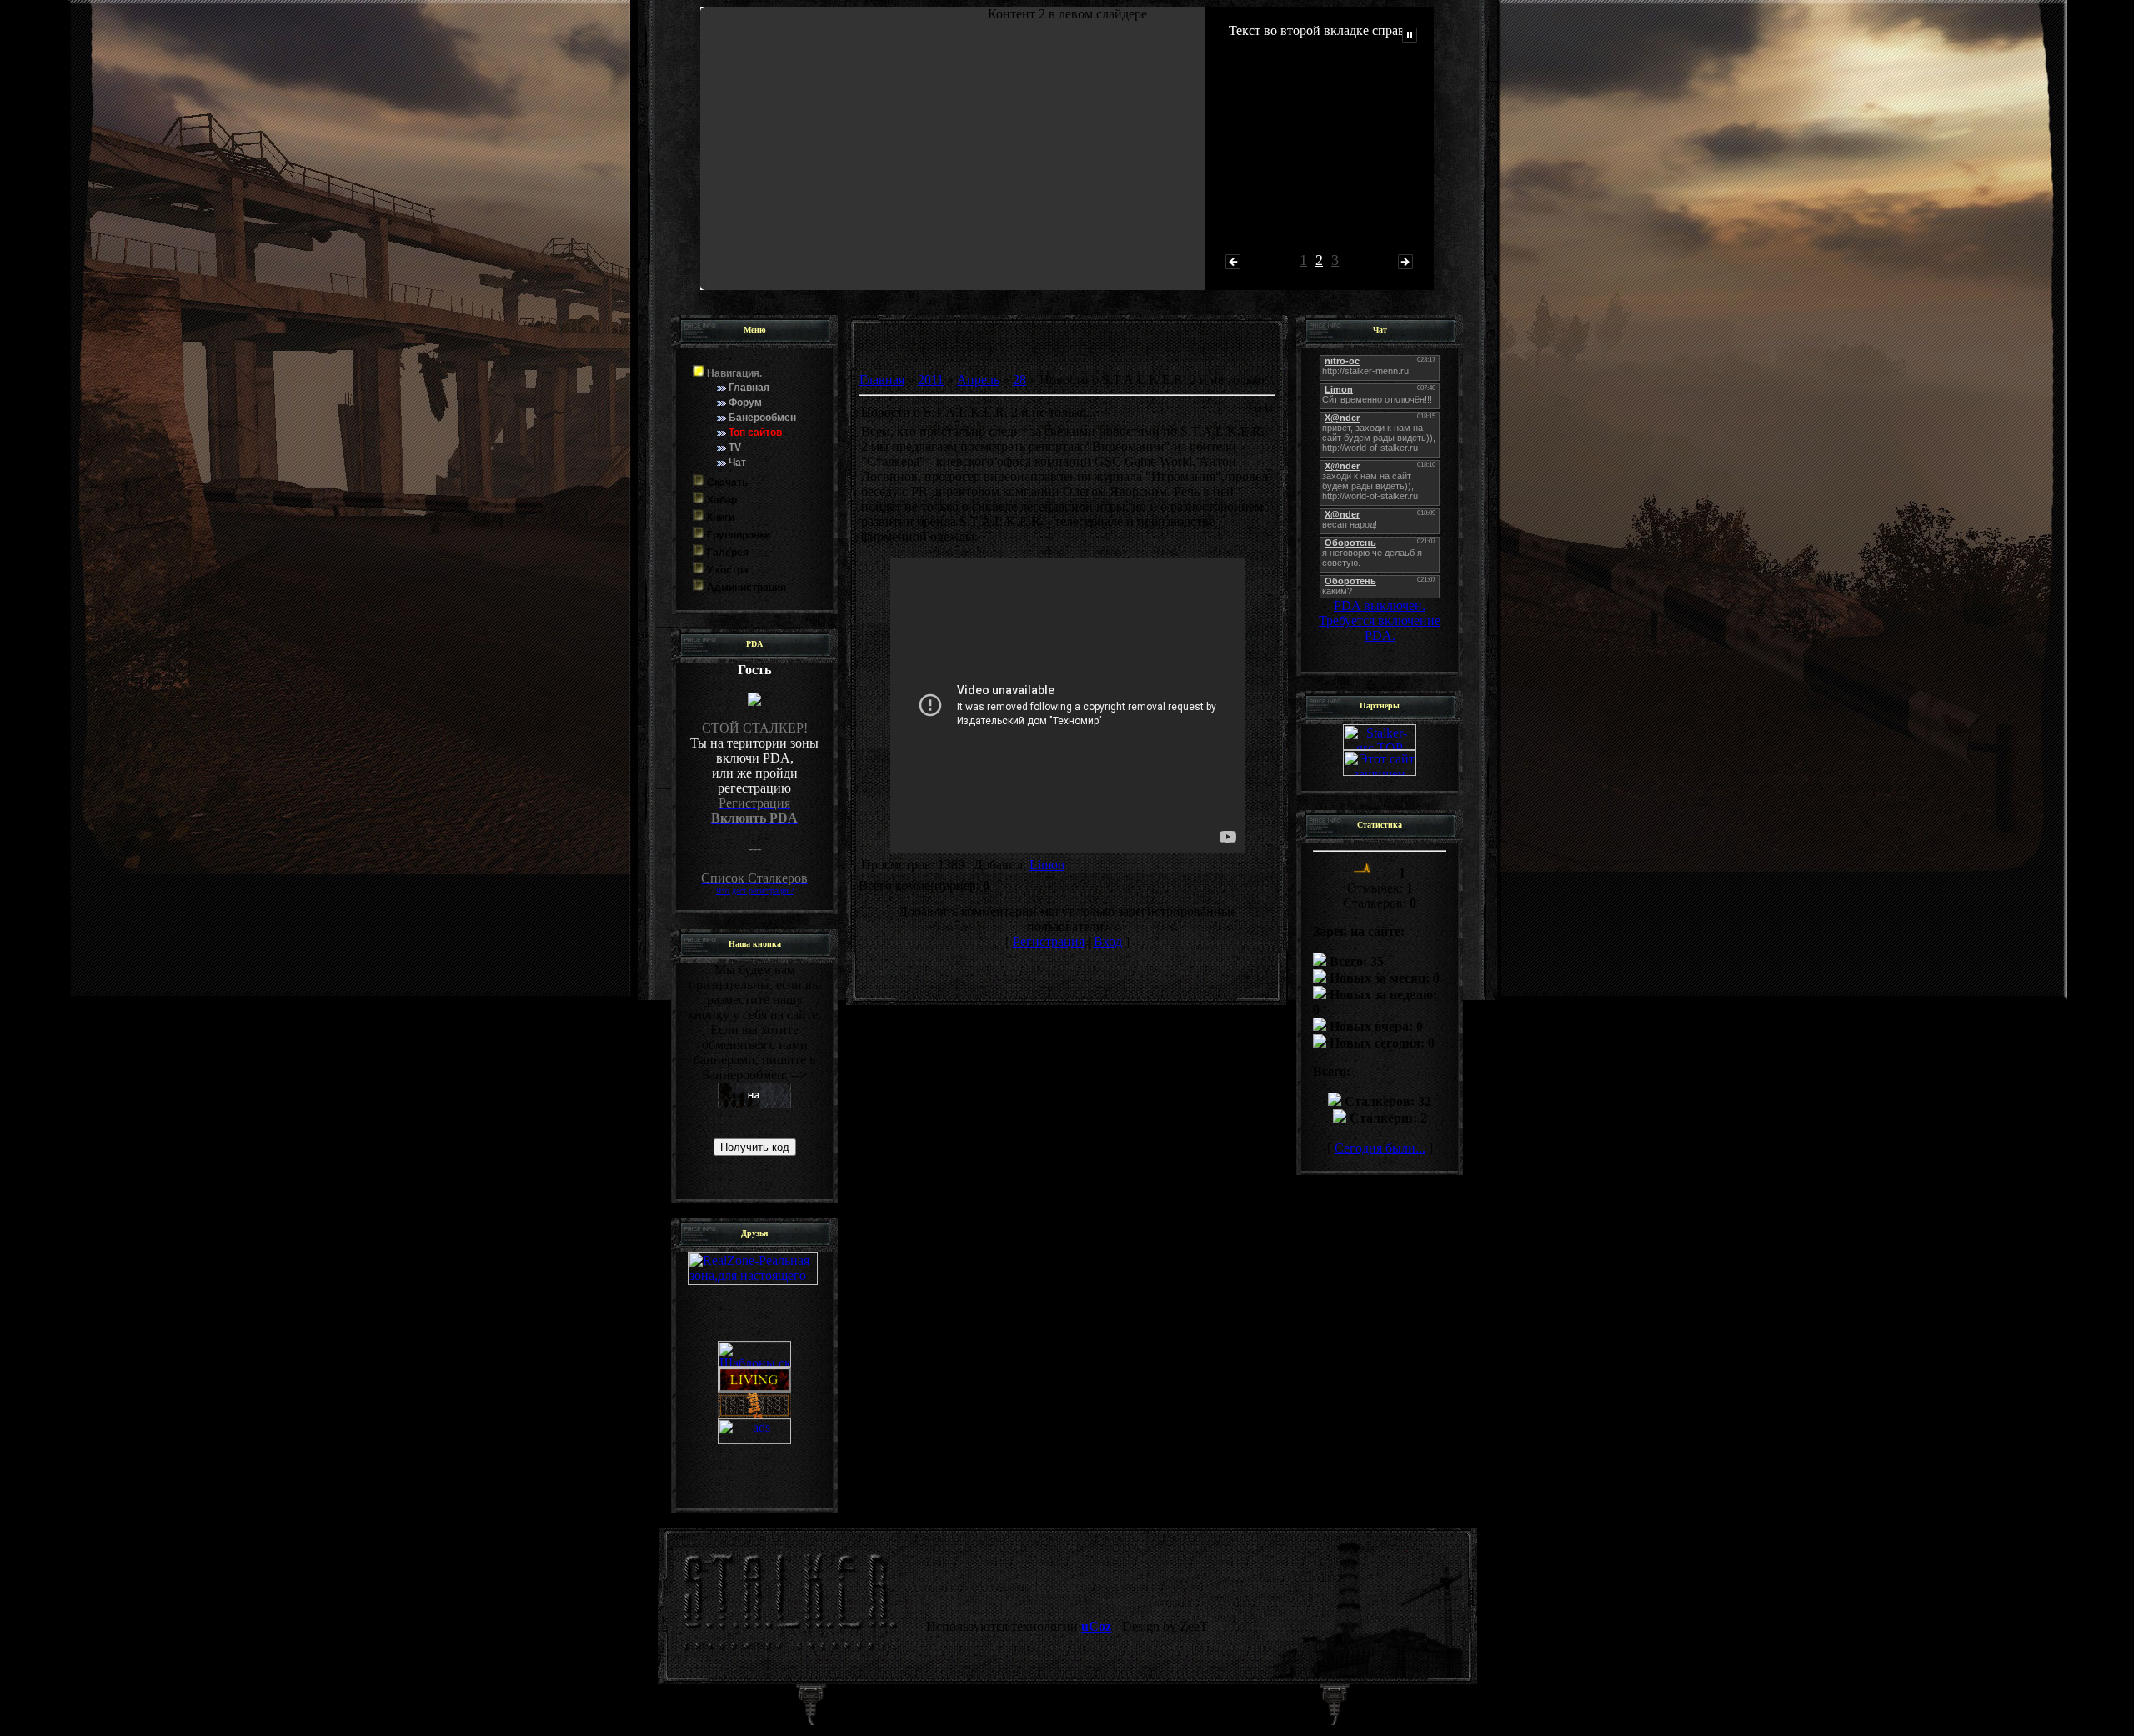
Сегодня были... (1380, 1148)
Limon (1047, 865)
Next (1405, 262)
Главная (882, 380)
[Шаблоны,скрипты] (754, 1304)
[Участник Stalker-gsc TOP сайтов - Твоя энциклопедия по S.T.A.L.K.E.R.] (1380, 745)
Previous (1233, 262)
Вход (1108, 941)
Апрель (978, 380)
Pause (1410, 35)
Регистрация (1049, 941)
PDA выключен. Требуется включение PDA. (1380, 620)
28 (1019, 380)
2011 (931, 380)
